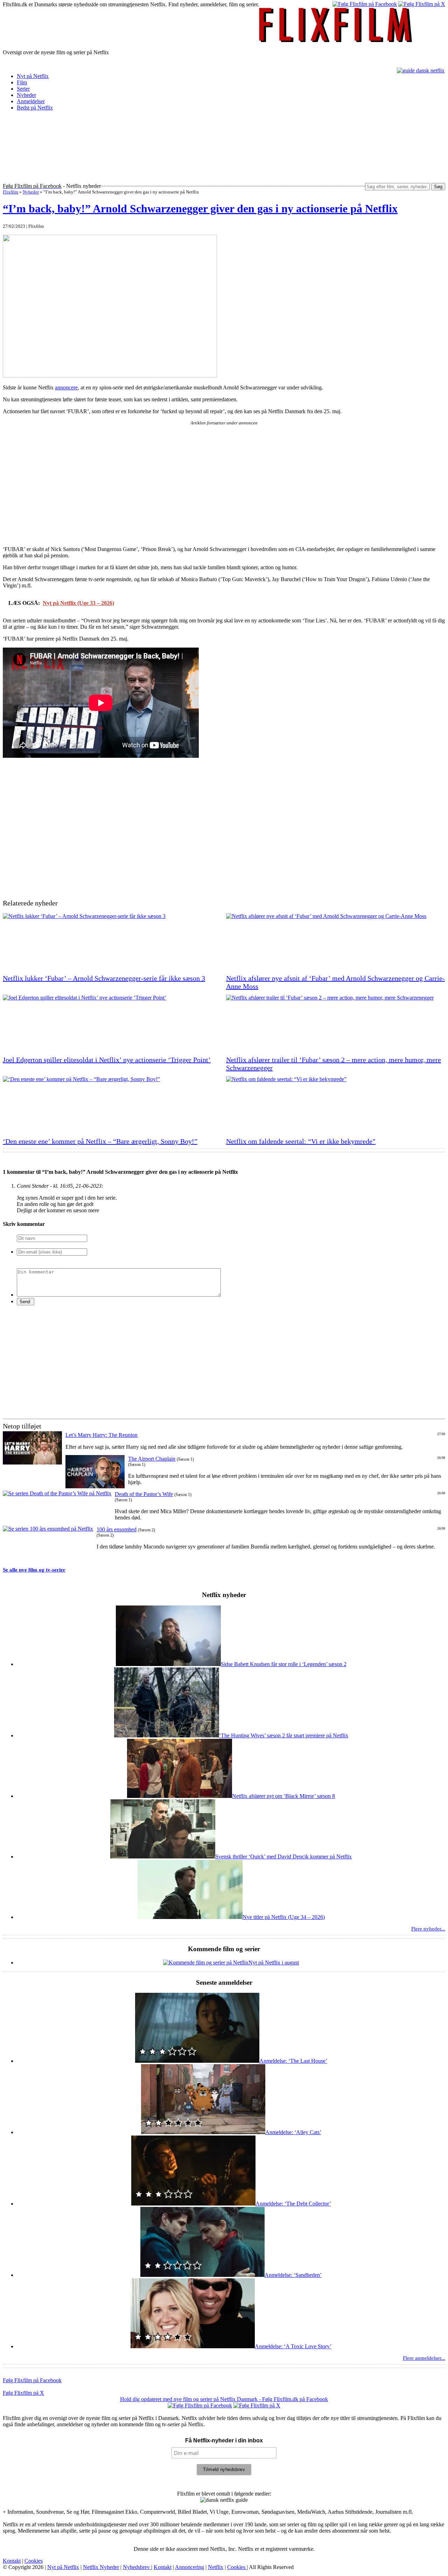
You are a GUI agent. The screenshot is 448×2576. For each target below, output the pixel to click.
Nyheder (26, 95)
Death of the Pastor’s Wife (144, 1494)
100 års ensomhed (117, 1529)
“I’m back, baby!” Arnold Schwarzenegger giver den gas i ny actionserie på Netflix (200, 209)
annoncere (66, 387)
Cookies (34, 2561)
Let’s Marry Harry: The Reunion (101, 1435)
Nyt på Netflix (33, 76)
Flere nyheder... (428, 1929)
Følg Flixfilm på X (23, 2393)
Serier (23, 89)
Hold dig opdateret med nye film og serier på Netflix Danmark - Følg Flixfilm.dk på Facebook (224, 2399)
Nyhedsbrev (137, 2567)
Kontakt (12, 2561)
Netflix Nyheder (101, 2567)
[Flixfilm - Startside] (336, 40)
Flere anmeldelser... (424, 2358)
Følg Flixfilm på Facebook (32, 2380)
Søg (438, 187)
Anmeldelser (31, 101)
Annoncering (190, 2567)
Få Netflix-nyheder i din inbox (224, 2440)
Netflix (216, 2567)
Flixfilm (10, 192)
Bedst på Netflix (35, 108)
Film (22, 82)
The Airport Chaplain (152, 1459)
